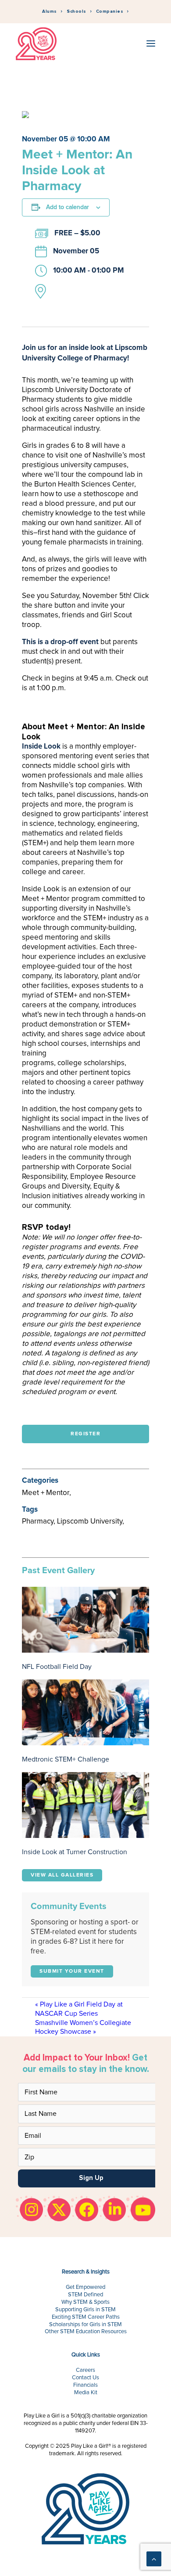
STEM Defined (85, 2295)
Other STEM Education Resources (86, 2332)
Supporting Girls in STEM (85, 2310)
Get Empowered (85, 2287)
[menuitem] (52, 12)
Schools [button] (77, 11)
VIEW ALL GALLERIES (62, 1875)
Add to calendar (68, 207)
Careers (85, 2370)
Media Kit (86, 2393)
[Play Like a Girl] (36, 44)
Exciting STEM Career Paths (86, 2317)
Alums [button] (50, 11)
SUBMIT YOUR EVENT (72, 1971)
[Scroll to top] (154, 2558)
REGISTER (85, 1434)
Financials (85, 2385)
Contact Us (85, 2378)
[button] (151, 44)
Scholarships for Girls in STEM (85, 2325)
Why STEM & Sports (85, 2302)
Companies (110, 11)
